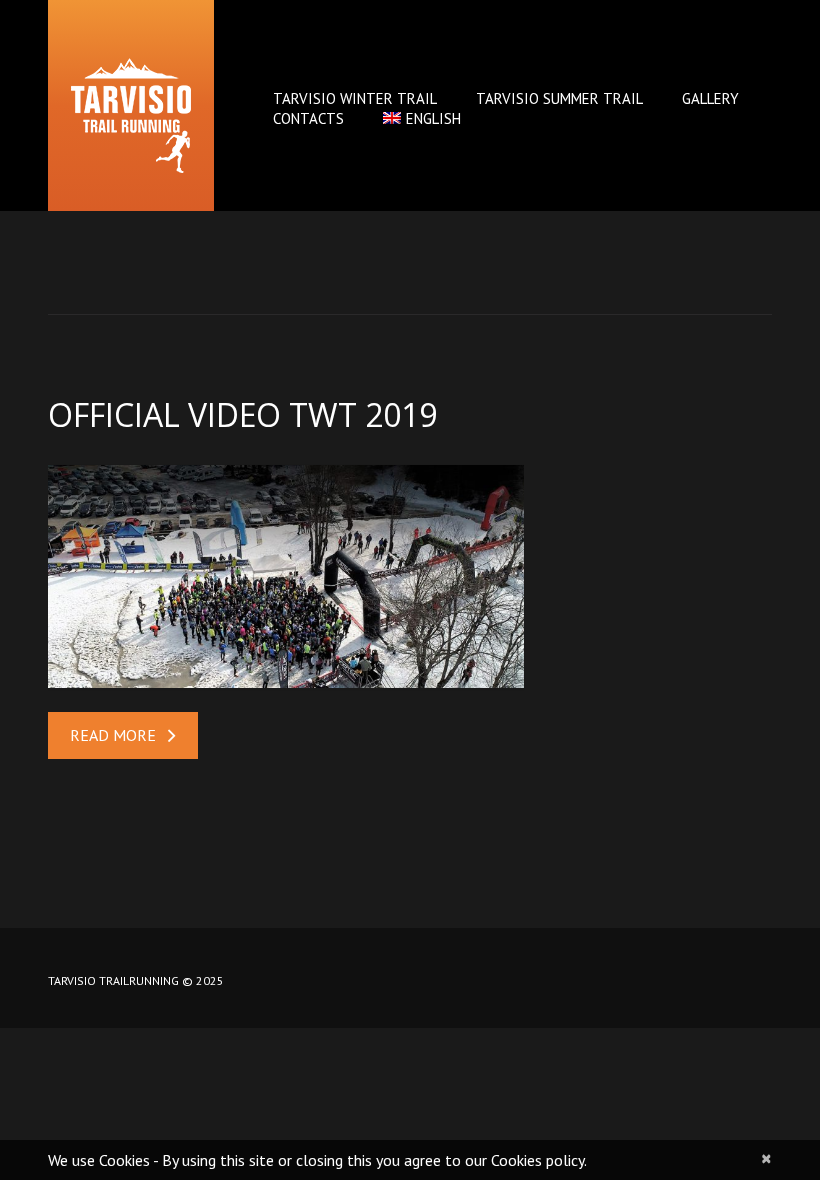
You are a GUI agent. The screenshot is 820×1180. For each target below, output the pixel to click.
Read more (113, 735)
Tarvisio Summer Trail (559, 98)
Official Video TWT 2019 (242, 414)
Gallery (710, 98)
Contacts (308, 118)
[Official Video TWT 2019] (286, 576)
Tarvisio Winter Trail (355, 98)
